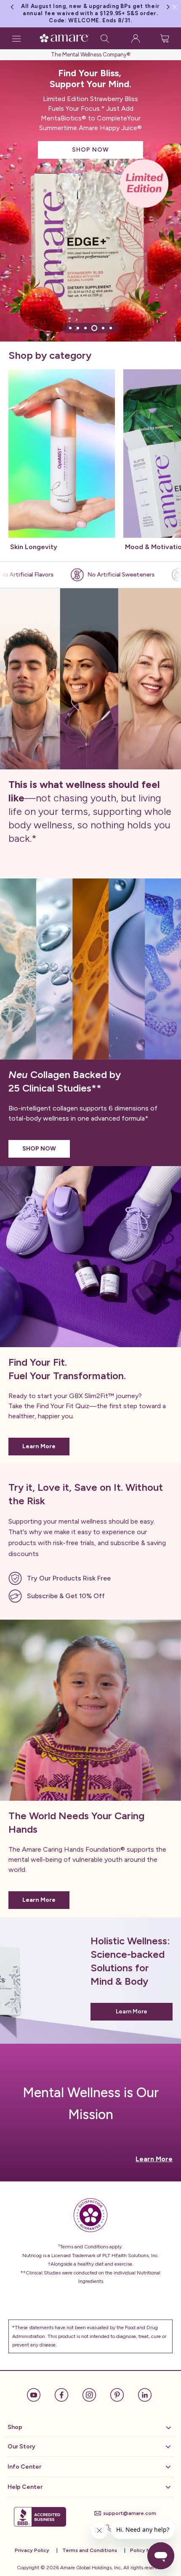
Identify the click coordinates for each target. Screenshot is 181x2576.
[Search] (105, 38)
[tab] (70, 328)
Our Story (21, 2447)
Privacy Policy (32, 2550)
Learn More (39, 1446)
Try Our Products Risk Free (69, 1578)
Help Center (25, 2487)
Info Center (24, 2467)
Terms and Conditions (90, 2550)
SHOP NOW (90, 150)
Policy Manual (147, 2550)
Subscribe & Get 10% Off (66, 1596)
